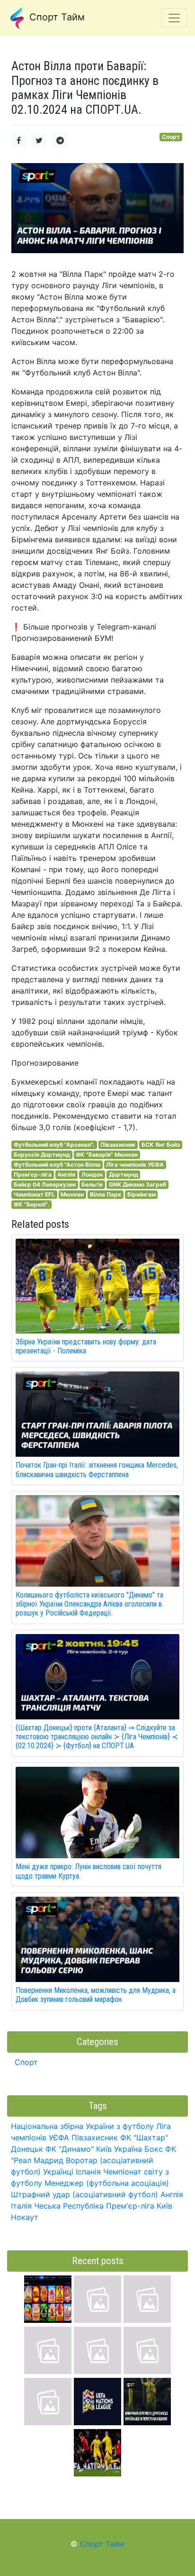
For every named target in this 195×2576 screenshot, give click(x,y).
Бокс (154, 2149)
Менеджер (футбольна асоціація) (107, 2183)
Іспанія (88, 2172)
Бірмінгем (142, 1194)
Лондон (92, 1174)
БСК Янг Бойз (161, 1145)
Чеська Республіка (69, 2206)
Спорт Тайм (56, 17)
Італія (21, 2206)
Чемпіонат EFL (34, 1194)
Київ (164, 2206)
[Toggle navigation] (174, 18)
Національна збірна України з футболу (82, 2126)
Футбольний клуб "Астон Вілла (57, 1165)
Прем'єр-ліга (33, 1174)
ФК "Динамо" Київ (79, 2149)
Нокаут (25, 2217)
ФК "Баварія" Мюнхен (107, 1155)
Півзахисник (118, 1145)
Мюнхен (72, 1194)
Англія (66, 1174)
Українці (58, 2172)
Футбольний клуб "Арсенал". (54, 1145)
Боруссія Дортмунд (42, 1155)
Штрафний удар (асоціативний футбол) (84, 2194)
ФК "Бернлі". (31, 1204)
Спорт (171, 137)
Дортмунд (124, 1174)
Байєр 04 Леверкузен (45, 1184)
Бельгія (92, 1184)
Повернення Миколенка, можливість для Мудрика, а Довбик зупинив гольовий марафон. (96, 1995)
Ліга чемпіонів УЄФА (135, 1165)
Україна (128, 2149)
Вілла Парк (106, 1194)
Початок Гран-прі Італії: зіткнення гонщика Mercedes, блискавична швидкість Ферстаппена (97, 1470)
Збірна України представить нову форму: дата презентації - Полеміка (86, 1346)
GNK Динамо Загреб (137, 1184)
